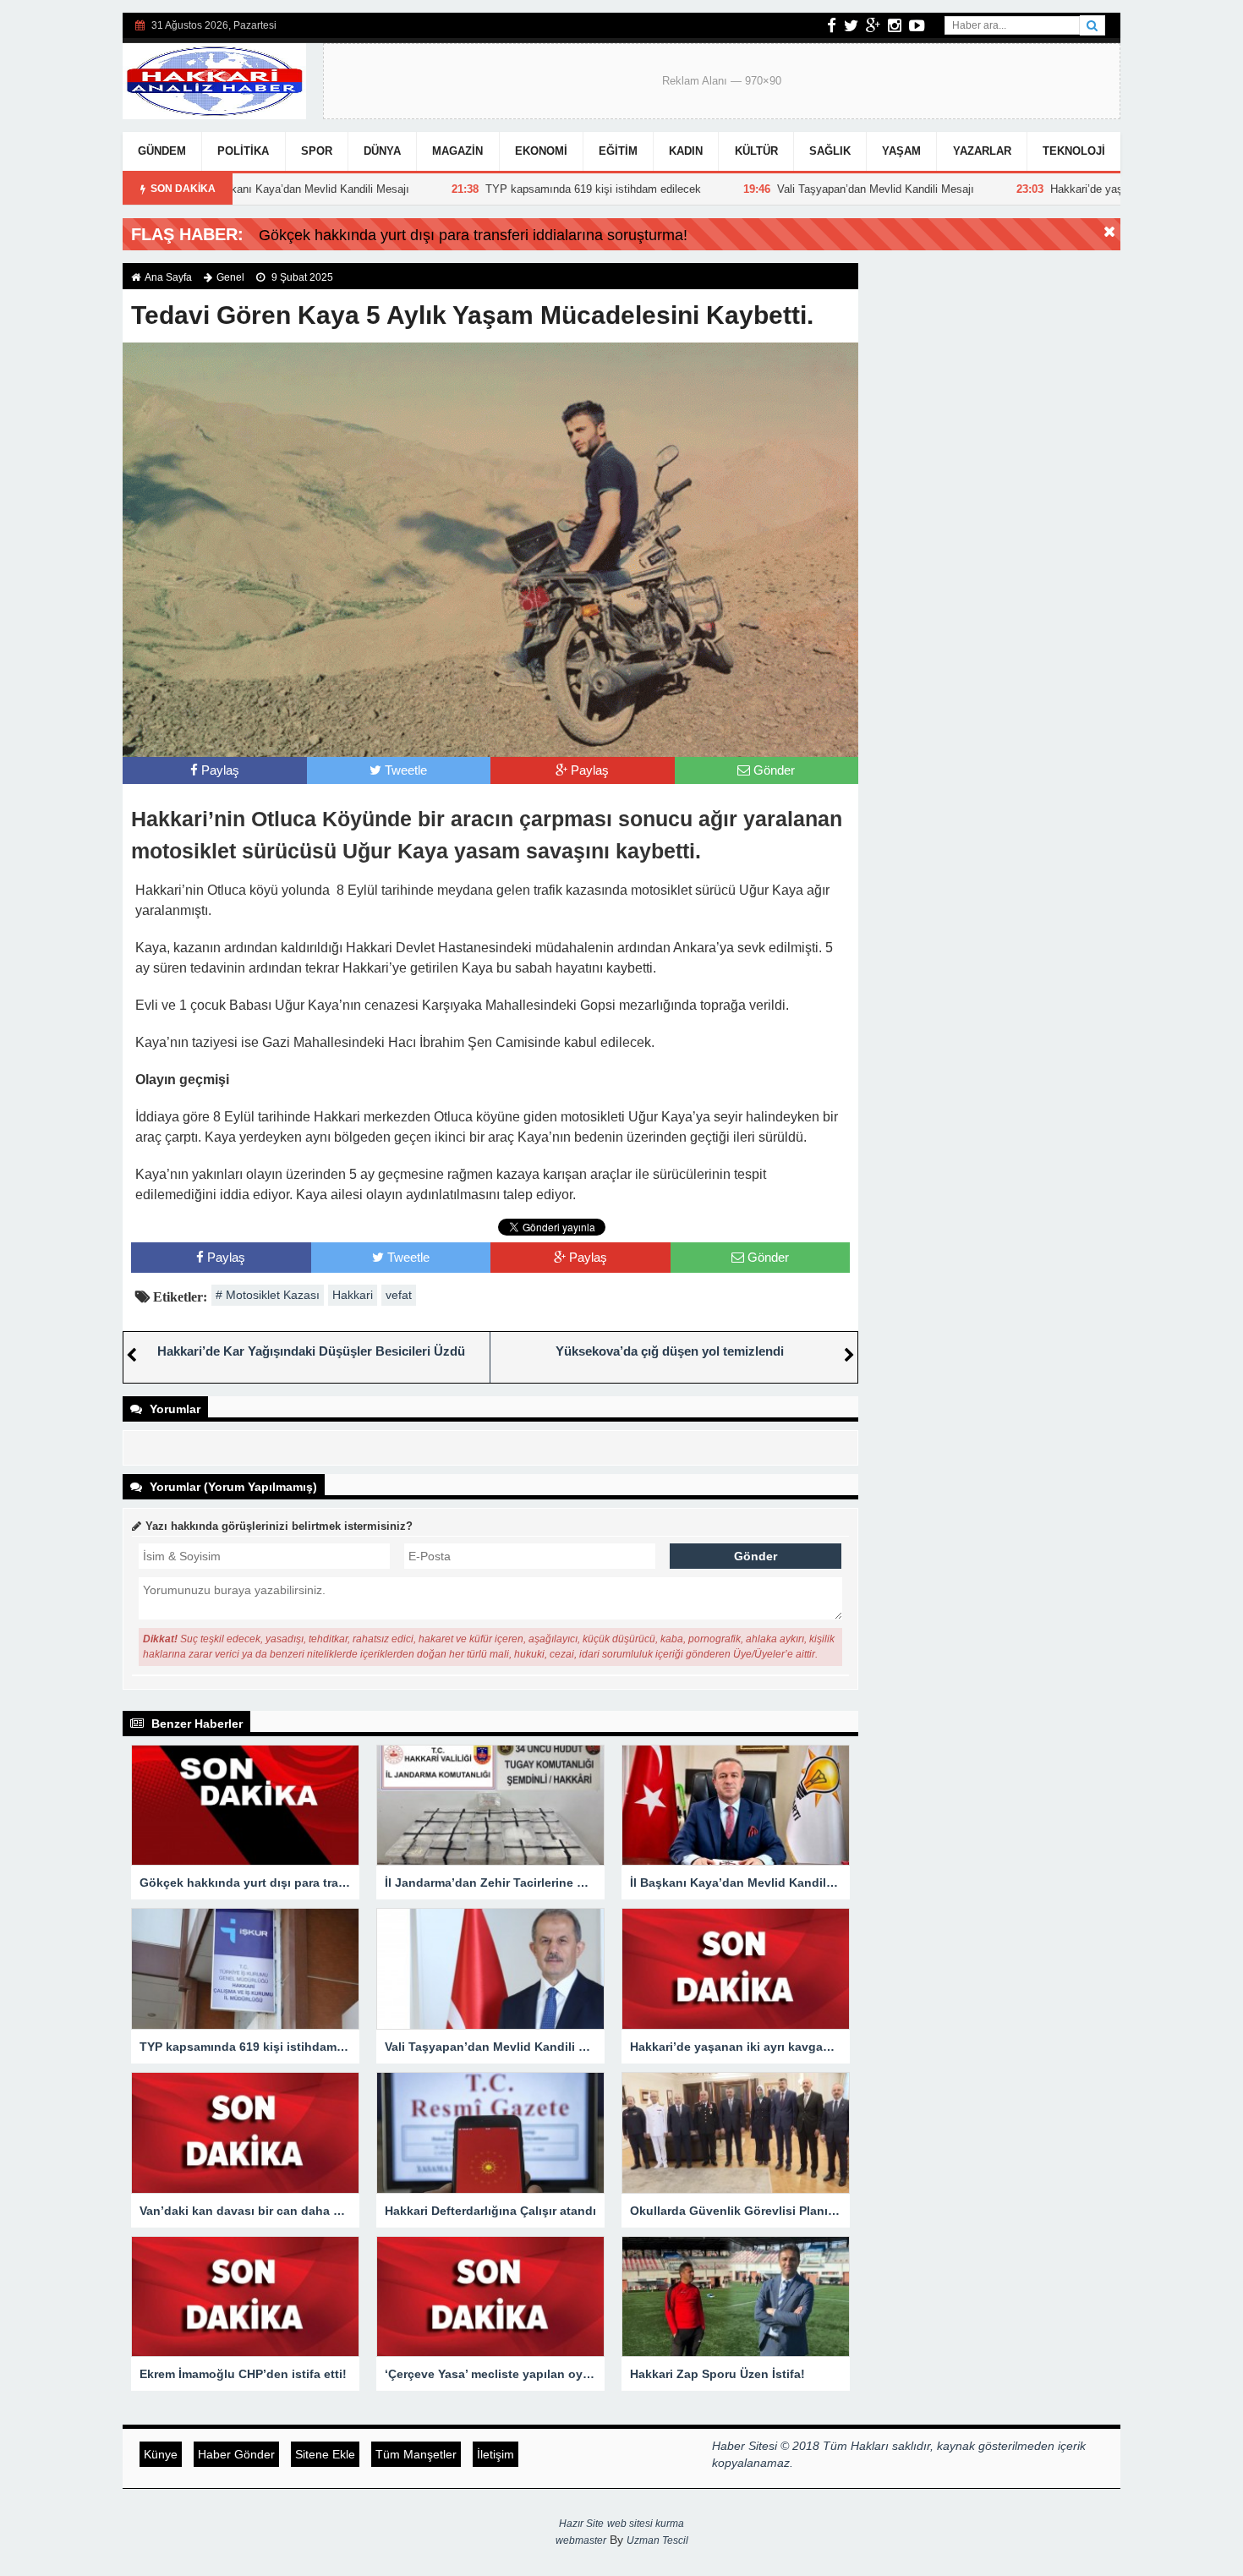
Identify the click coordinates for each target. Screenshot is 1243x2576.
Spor (317, 151)
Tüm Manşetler (416, 2454)
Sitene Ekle (325, 2454)
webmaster (581, 2540)
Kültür (756, 151)
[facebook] (832, 25)
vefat (399, 1295)
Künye (161, 2454)
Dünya (382, 151)
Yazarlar (982, 151)
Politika (243, 151)
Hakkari (353, 1295)
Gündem (162, 151)
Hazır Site (581, 2524)
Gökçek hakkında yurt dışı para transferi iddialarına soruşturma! (473, 235)
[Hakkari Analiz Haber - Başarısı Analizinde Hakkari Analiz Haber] (214, 79)
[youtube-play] (917, 25)
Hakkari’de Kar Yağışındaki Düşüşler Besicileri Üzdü (311, 1351)
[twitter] (851, 25)
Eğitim (618, 151)
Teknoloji (1074, 151)
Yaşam (901, 151)
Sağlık (830, 151)
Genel (230, 277)
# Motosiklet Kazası (268, 1295)
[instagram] (895, 25)
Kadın (686, 151)
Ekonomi (541, 151)
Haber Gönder (236, 2454)
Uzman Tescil (657, 2540)
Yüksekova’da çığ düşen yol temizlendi (670, 1351)
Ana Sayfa (168, 277)
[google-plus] (873, 25)
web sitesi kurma (646, 2524)
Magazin (457, 151)
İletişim (496, 2454)
